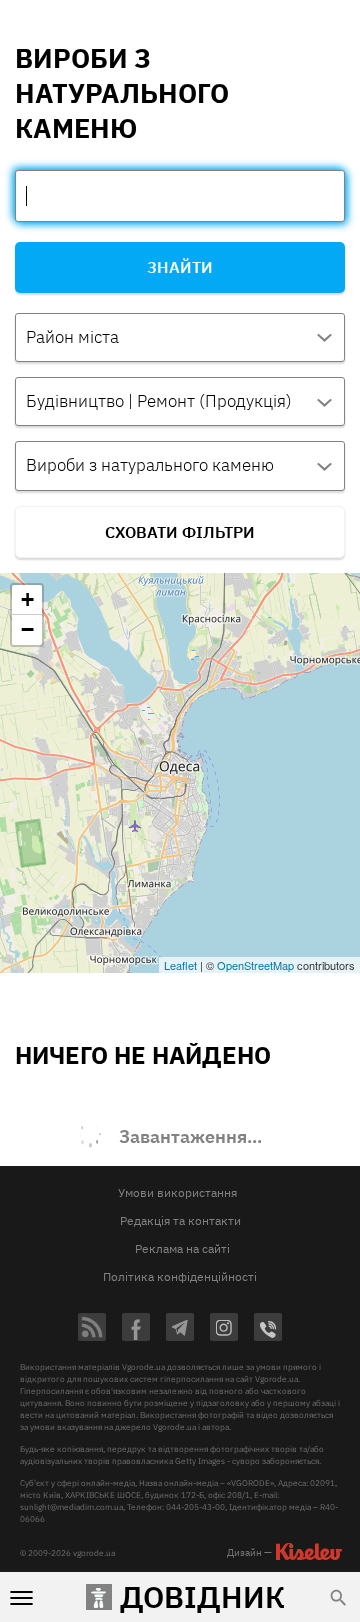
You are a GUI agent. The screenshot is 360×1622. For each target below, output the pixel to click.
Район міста (72, 337)
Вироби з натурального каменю (150, 465)
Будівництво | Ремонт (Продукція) (159, 401)
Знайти (180, 267)
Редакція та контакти (180, 1220)
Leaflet (180, 965)
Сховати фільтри (180, 532)
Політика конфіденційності (180, 1276)
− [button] (27, 629)
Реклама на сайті (182, 1248)
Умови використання (177, 1192)
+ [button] (27, 599)
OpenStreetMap (255, 965)
